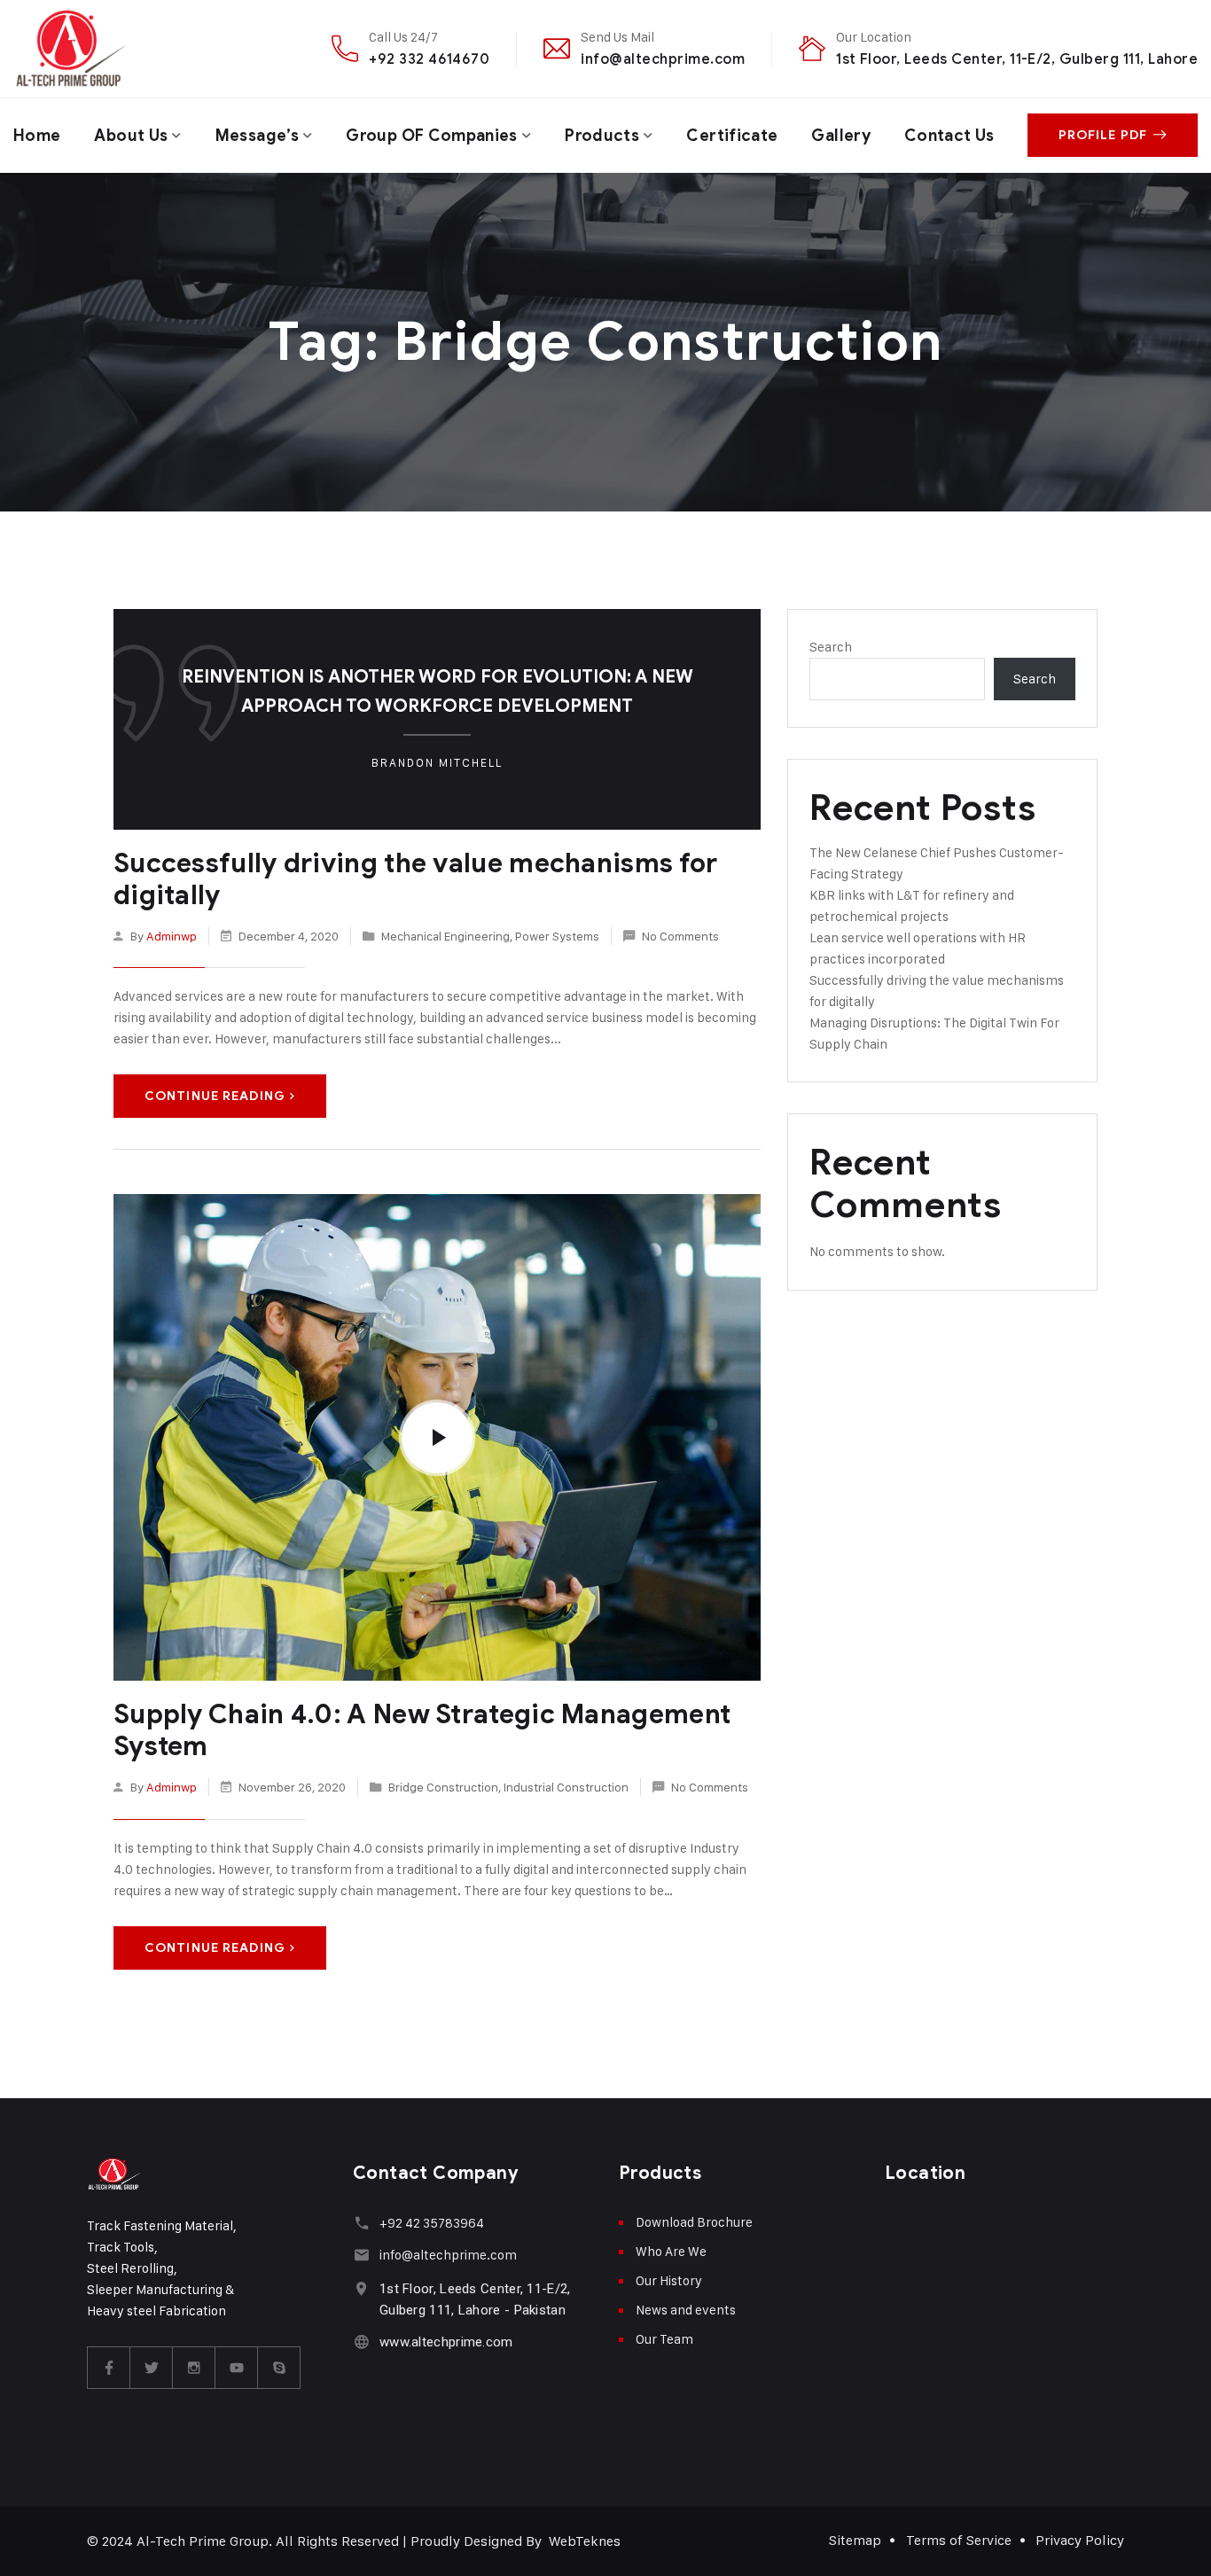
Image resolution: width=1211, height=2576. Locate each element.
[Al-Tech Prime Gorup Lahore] (70, 49)
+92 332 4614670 (429, 59)
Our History (669, 2280)
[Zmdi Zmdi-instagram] (194, 2368)
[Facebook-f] (109, 2368)
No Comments (680, 936)
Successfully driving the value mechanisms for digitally (416, 879)
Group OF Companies (431, 136)
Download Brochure (694, 2222)
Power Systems (557, 936)
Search (831, 647)
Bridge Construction (443, 1787)
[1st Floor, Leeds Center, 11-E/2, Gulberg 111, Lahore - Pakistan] (361, 2288)
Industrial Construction (566, 1787)
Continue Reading (215, 1096)
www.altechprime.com (446, 2342)
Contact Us (949, 136)
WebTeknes (585, 2541)
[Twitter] (152, 2368)
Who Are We (671, 2251)
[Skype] (279, 2368)
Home (37, 136)
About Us (131, 136)
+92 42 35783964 (432, 2223)
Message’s (257, 136)
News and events (686, 2310)
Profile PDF (1103, 135)
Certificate (732, 136)
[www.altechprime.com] (361, 2342)
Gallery (841, 136)
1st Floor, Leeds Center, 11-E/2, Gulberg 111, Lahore (1017, 59)
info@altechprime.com (663, 59)
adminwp (172, 936)
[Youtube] (237, 2368)
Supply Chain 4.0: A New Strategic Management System (422, 1730)
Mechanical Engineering (445, 936)
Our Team (664, 2339)
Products (602, 136)
